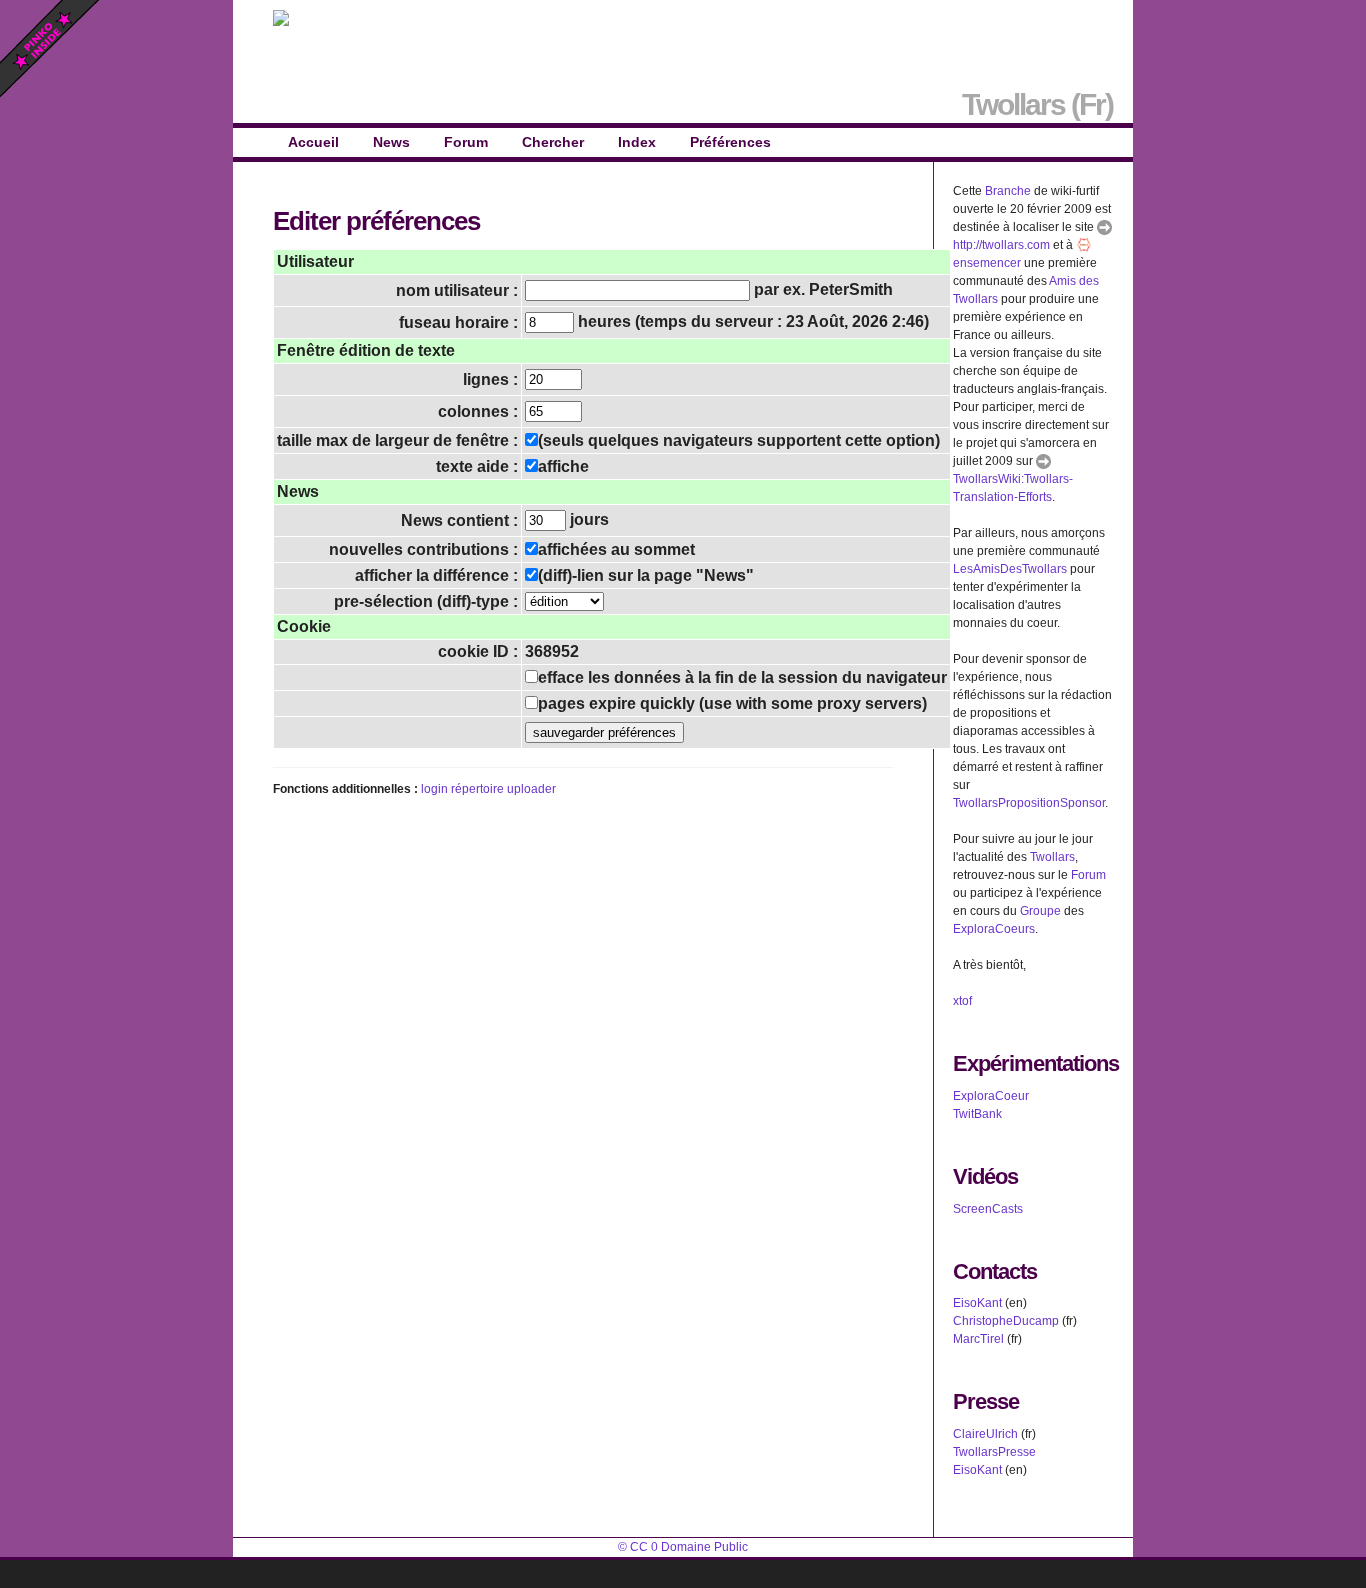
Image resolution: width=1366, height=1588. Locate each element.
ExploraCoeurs (994, 929)
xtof (962, 1001)
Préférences (730, 142)
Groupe (1040, 911)
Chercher (553, 142)
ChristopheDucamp (1006, 1321)
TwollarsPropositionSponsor (1029, 803)
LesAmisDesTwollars (1010, 569)
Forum (466, 142)
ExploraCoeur (991, 1096)
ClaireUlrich (985, 1434)
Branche (1008, 191)
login (434, 789)
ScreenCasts (988, 1209)
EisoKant (977, 1303)
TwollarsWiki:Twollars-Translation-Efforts (1013, 488)
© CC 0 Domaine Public (683, 1547)
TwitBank (977, 1114)
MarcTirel (978, 1339)
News (391, 142)
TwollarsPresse (994, 1452)
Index (637, 142)
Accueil (313, 142)
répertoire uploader (503, 789)
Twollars (1052, 857)
